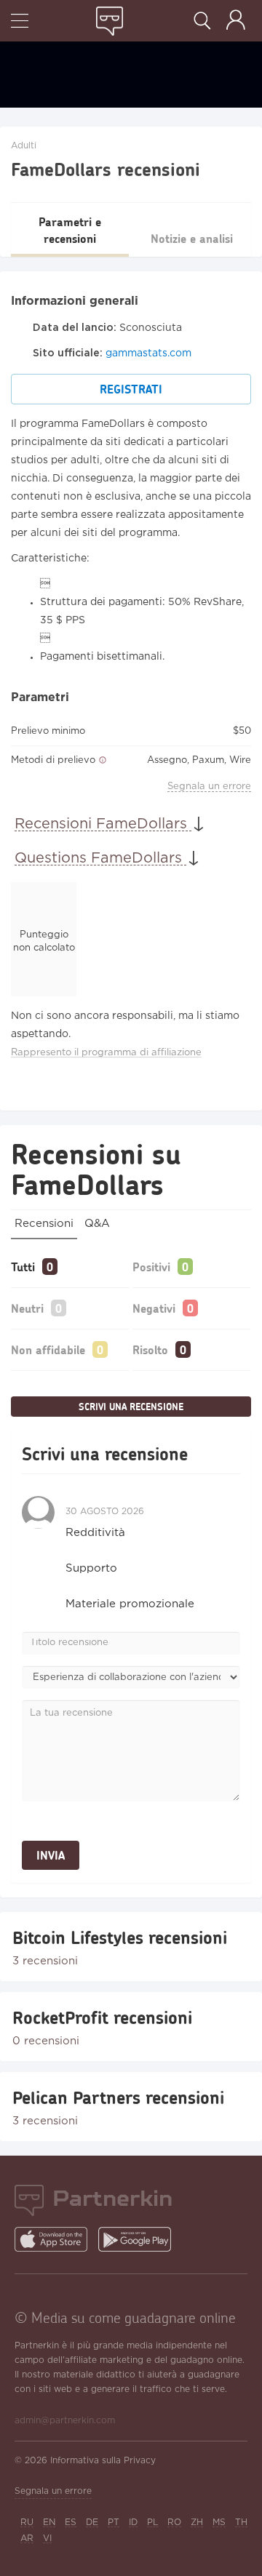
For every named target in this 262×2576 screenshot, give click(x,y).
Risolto (150, 1349)
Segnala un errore (209, 787)
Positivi (151, 1267)
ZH (197, 2523)
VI (47, 2539)
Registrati (131, 389)
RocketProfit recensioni (102, 2017)
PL (152, 2523)
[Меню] (20, 22)
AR (27, 2539)
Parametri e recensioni (70, 230)
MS (219, 2523)
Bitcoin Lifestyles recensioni (120, 1937)
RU (27, 2523)
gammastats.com (148, 353)
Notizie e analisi (192, 238)
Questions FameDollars (100, 858)
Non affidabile (48, 1349)
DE (92, 2523)
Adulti (24, 146)
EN (49, 2523)
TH (241, 2523)
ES (71, 2523)
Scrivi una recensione (131, 1407)
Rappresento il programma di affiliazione (106, 1053)
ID (133, 2523)
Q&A (97, 1224)
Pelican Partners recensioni (118, 2097)
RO (174, 2523)
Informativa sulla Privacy (103, 2461)
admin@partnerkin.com (65, 2421)
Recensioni (44, 1224)
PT (114, 2523)
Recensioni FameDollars (103, 824)
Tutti (23, 1267)
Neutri (27, 1308)
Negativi (154, 1308)
